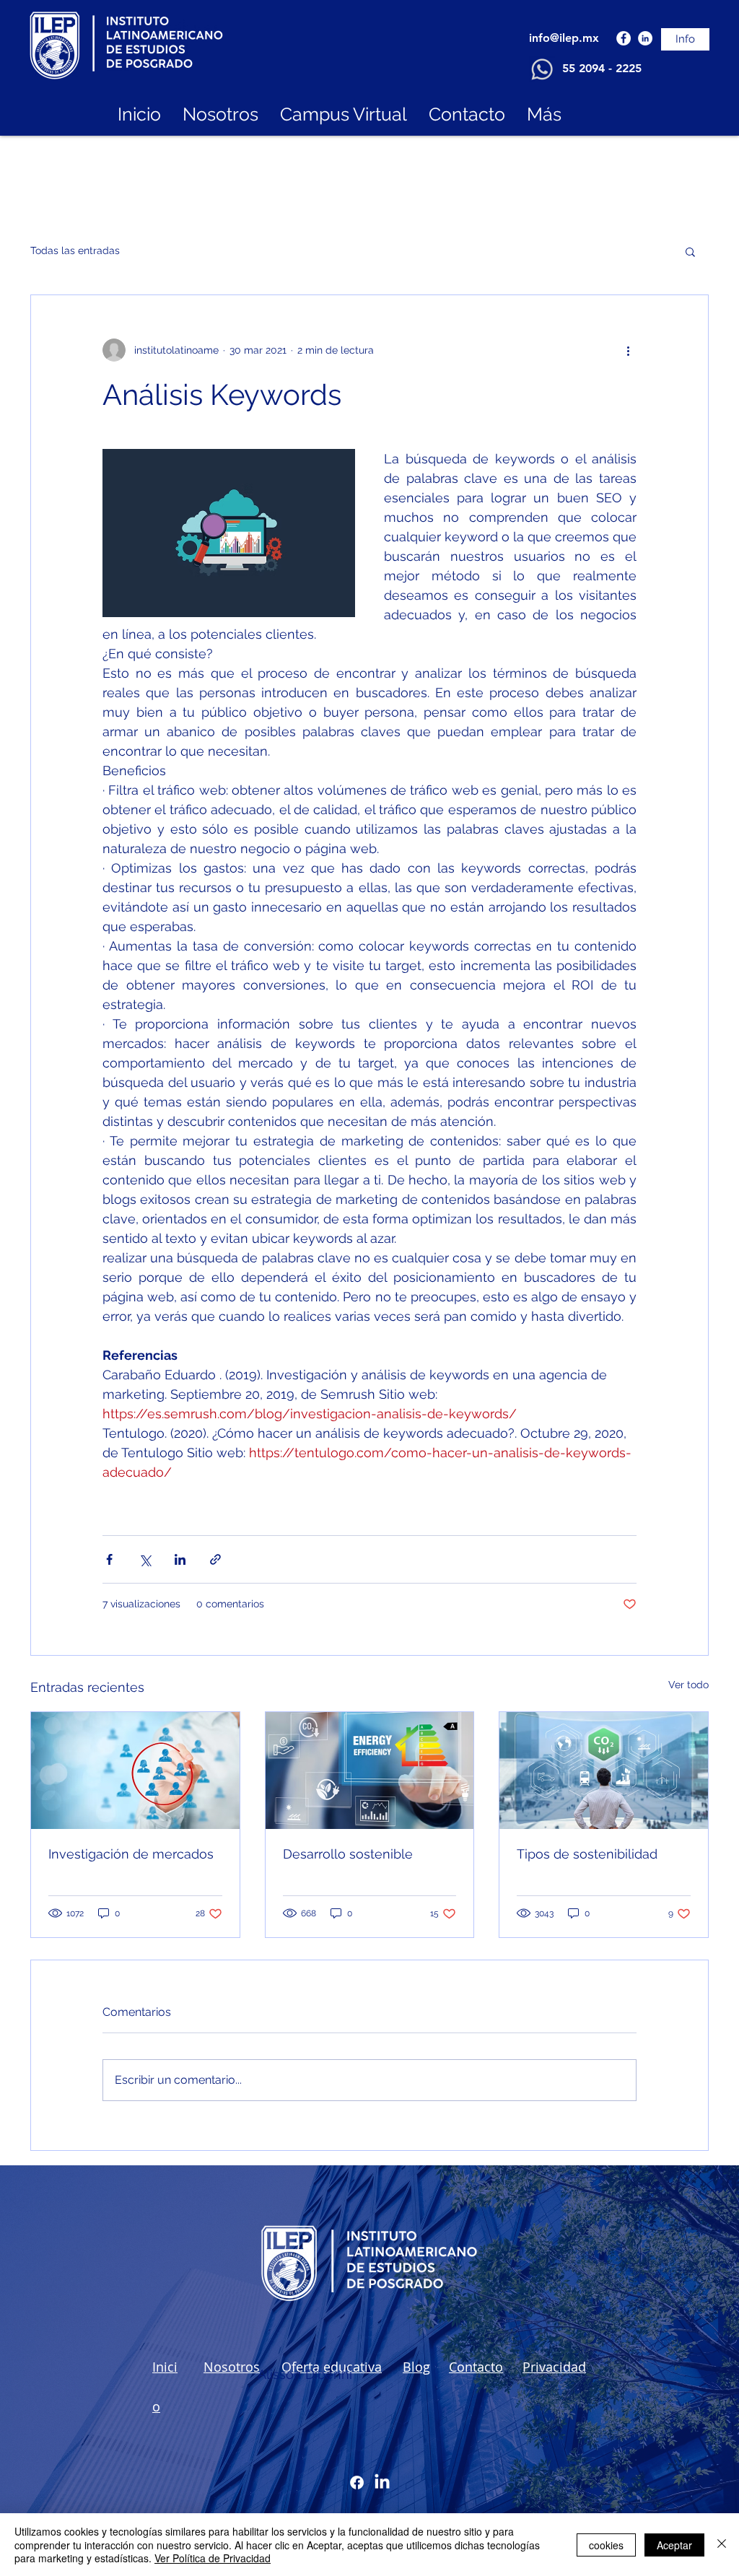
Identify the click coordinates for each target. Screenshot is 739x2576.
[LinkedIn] (645, 38)
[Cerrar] (722, 2545)
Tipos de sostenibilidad (587, 1854)
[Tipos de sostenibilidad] (604, 1771)
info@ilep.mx (564, 38)
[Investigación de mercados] (135, 1771)
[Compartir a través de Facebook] (109, 1559)
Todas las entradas (75, 250)
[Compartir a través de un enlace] (215, 1559)
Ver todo (688, 1685)
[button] (690, 251)
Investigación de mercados (131, 1854)
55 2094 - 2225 (602, 68)
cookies (606, 2545)
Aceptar (674, 2545)
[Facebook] (624, 38)
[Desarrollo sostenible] (370, 1771)
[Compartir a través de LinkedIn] (180, 1559)
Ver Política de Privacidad (213, 2558)
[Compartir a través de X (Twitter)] (145, 1559)
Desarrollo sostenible (348, 1854)
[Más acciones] (628, 350)
